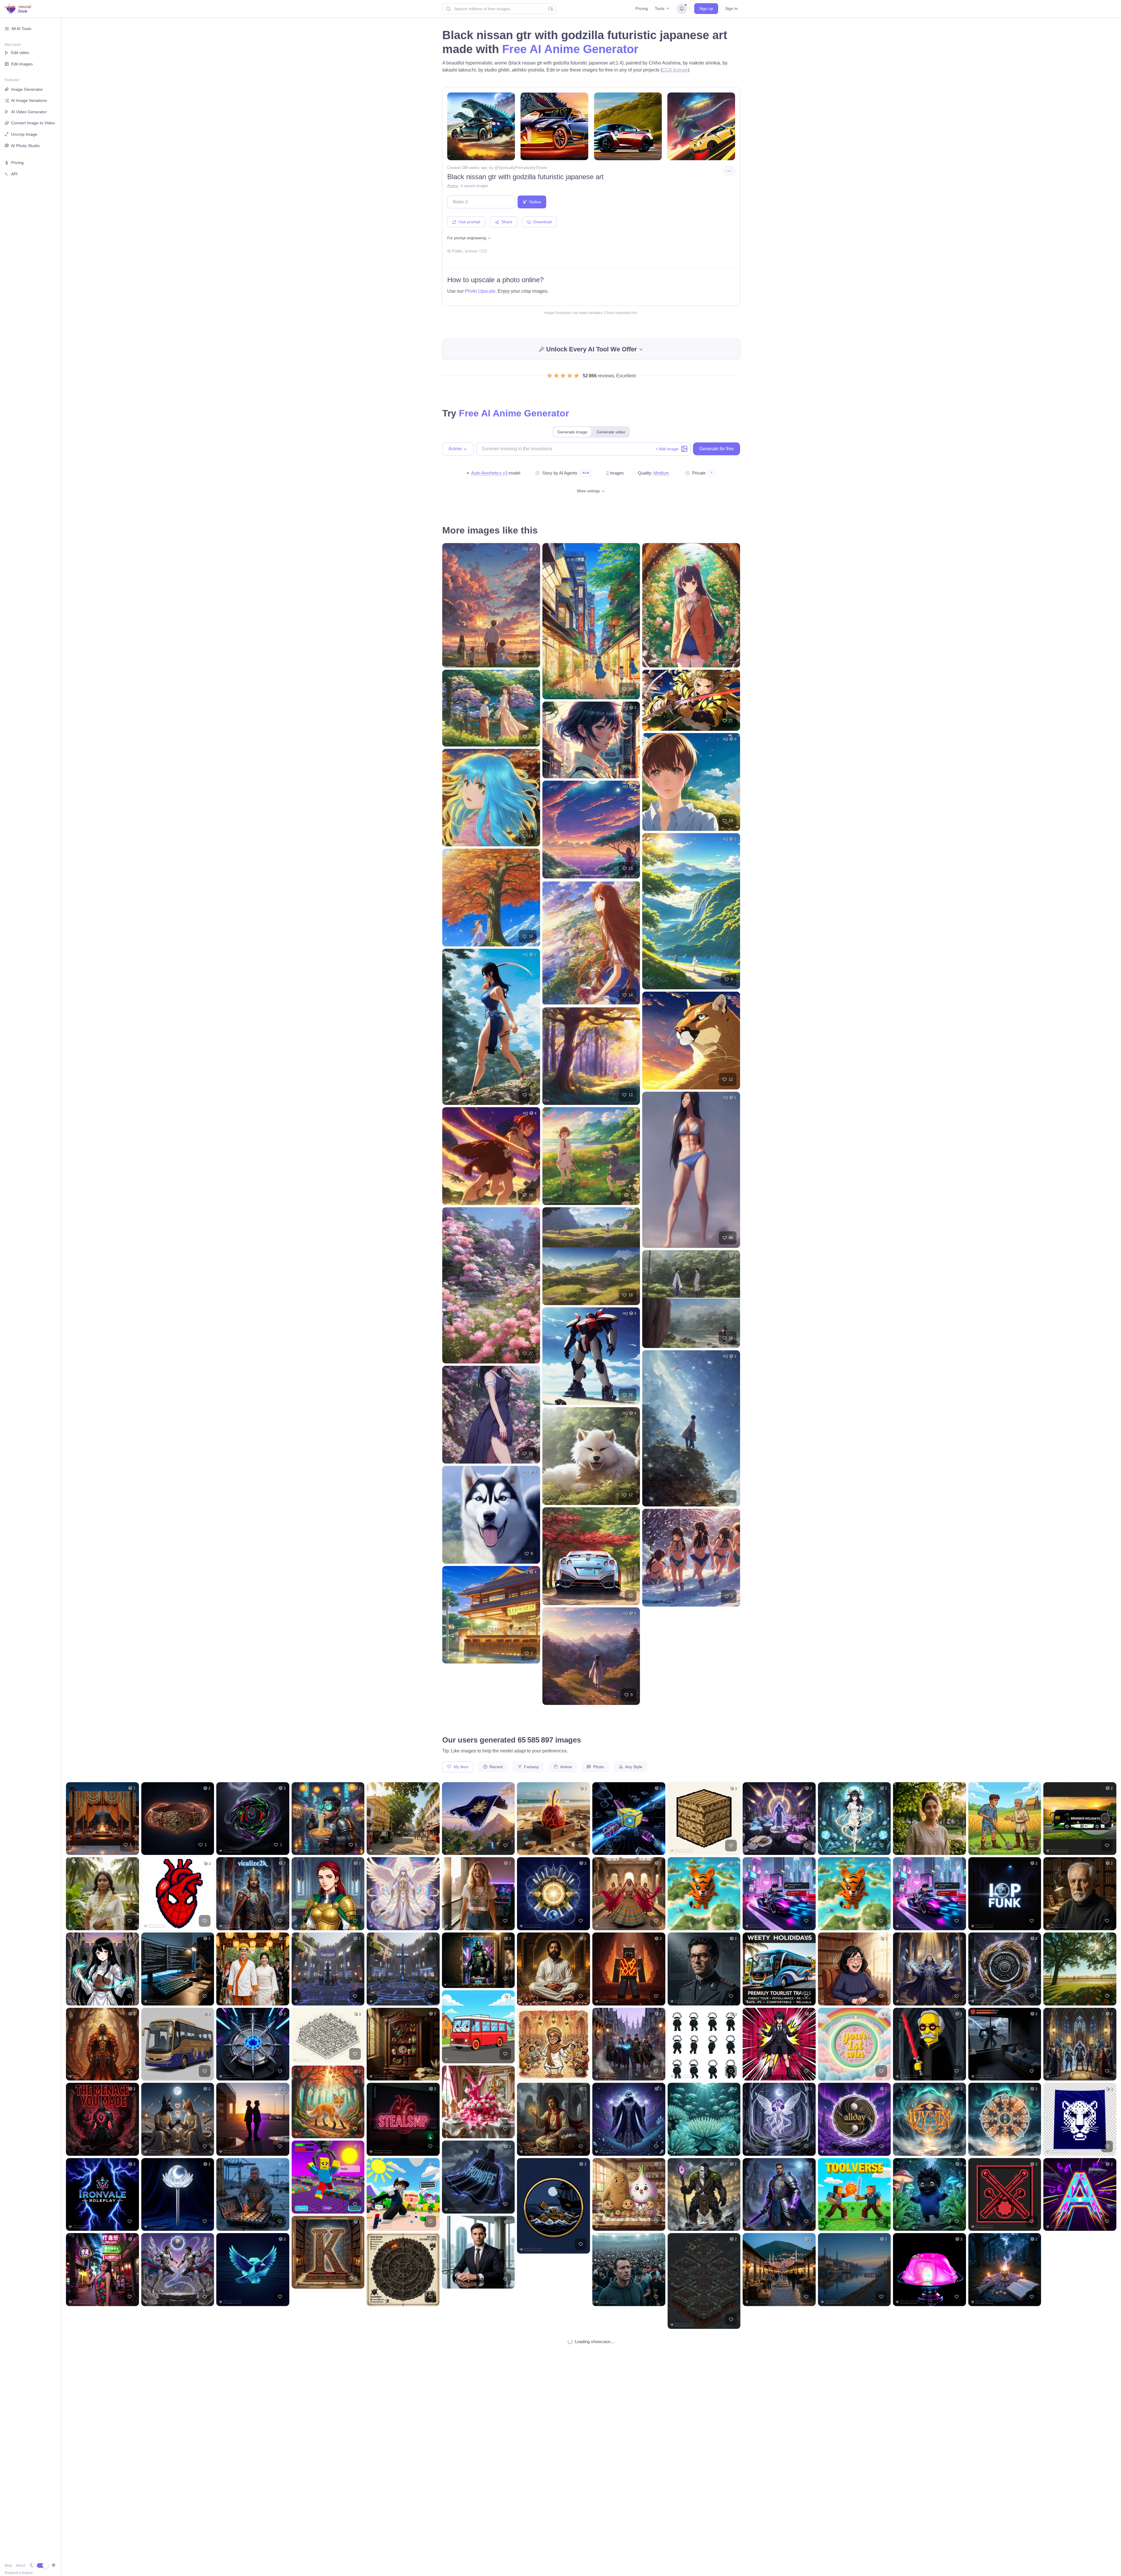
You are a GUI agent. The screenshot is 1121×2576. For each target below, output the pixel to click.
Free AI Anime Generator (570, 49)
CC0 (483, 251)
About (20, 2565)
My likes (461, 1767)
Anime (453, 186)
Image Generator (27, 89)
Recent (496, 1767)
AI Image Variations (29, 100)
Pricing (642, 8)
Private (699, 473)
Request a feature (19, 2573)
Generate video (611, 432)
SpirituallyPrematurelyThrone (523, 168)
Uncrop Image (24, 134)
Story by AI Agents (560, 473)
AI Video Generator (29, 112)
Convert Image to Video (33, 123)
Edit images (22, 64)
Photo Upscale (480, 291)
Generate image (572, 432)
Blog (8, 2565)
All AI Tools (21, 29)
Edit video (20, 53)
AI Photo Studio (25, 146)
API (14, 174)
